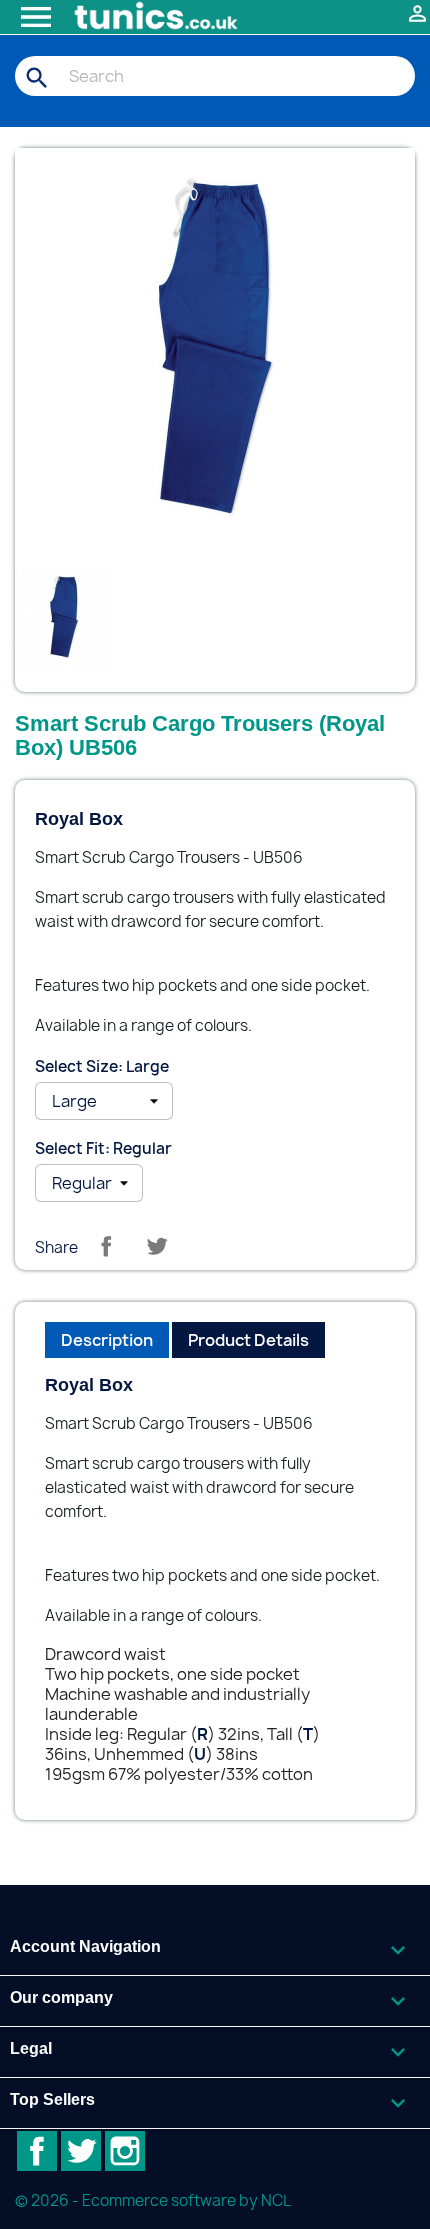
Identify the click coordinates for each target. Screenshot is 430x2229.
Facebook (37, 2151)
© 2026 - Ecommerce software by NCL (153, 2200)
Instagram (125, 2151)
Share (106, 1246)
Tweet (157, 1246)
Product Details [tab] (248, 1340)
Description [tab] (107, 1340)
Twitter (81, 2151)
